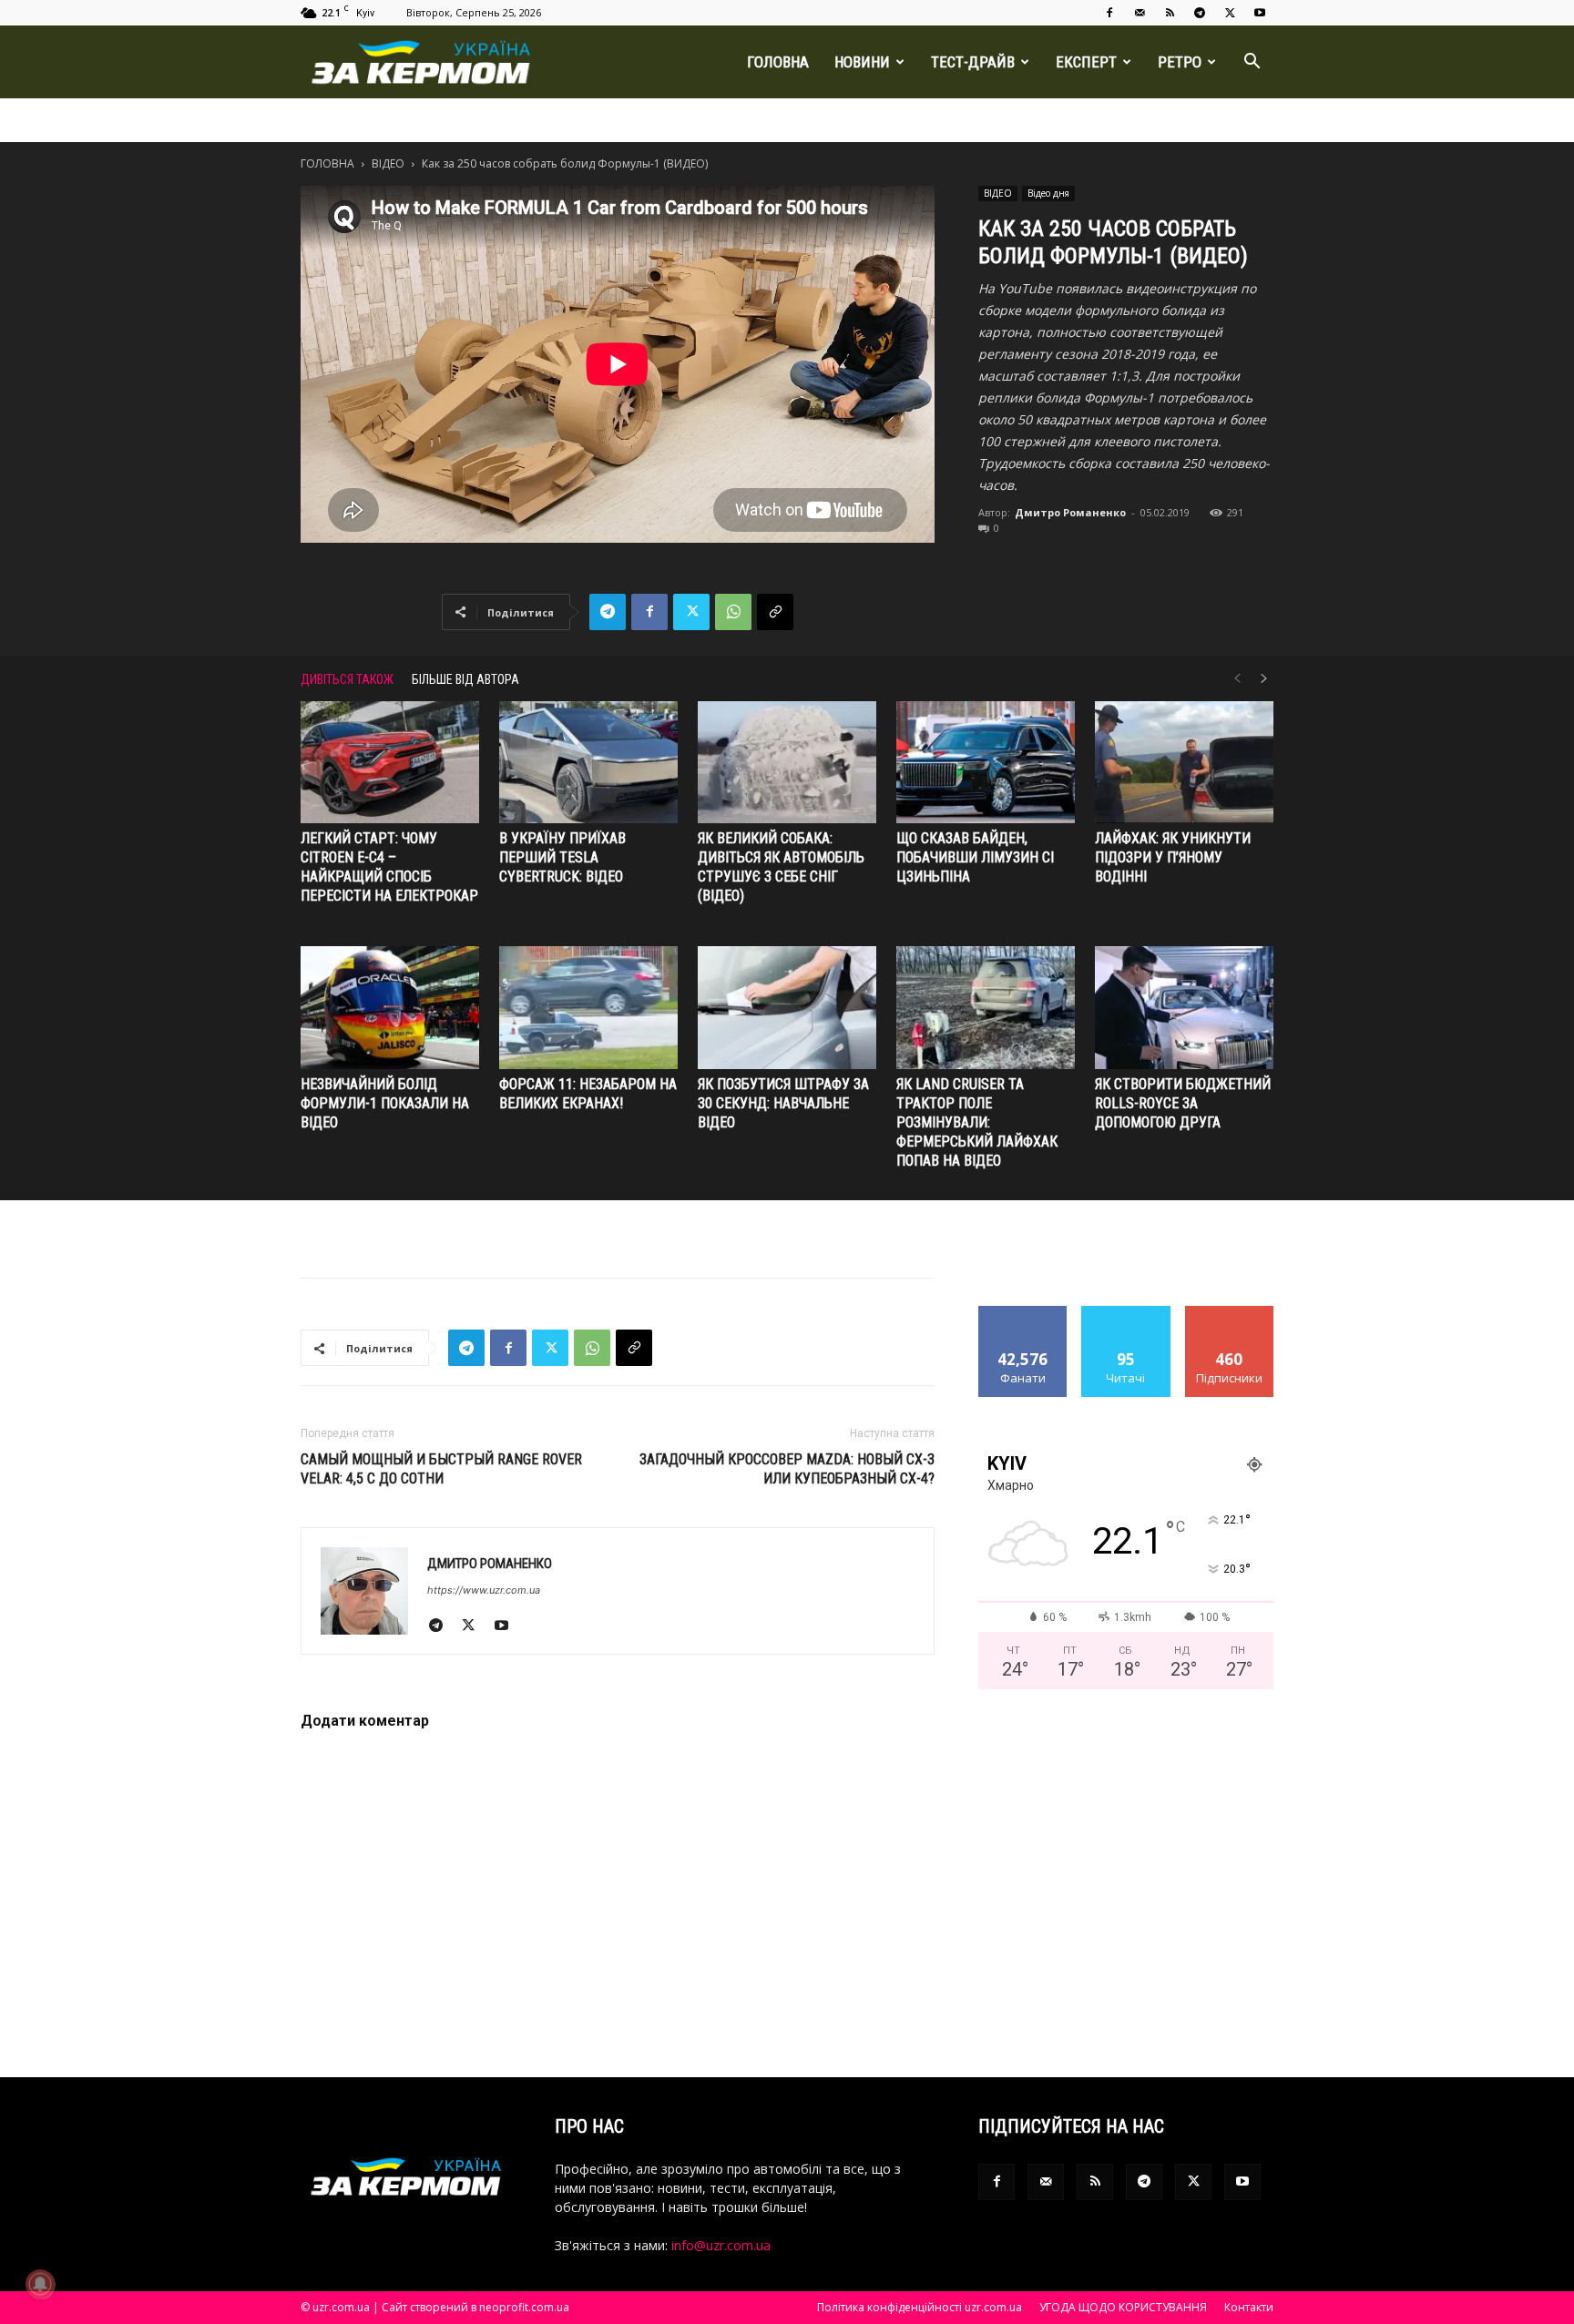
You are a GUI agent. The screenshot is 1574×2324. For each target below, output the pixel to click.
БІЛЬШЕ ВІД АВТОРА (465, 679)
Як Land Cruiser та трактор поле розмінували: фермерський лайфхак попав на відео (977, 1122)
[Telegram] (1200, 13)
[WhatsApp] (733, 612)
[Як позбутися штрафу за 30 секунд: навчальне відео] (787, 1008)
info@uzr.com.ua (721, 2245)
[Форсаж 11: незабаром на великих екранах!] (588, 1008)
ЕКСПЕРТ (1086, 62)
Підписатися (1230, 1313)
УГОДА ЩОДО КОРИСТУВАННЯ (1123, 2307)
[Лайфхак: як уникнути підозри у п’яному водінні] (1184, 763)
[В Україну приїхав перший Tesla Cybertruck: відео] (588, 763)
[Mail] (1140, 13)
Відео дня (1048, 193)
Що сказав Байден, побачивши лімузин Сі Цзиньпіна (975, 857)
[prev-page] (1237, 679)
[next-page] (1264, 679)
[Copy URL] (775, 612)
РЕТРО (1180, 62)
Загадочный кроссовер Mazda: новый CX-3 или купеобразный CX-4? (787, 1469)
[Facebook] (1109, 13)
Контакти (1249, 2307)
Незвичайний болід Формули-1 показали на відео (385, 1103)
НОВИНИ (862, 62)
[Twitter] (1230, 13)
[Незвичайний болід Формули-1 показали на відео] (390, 1008)
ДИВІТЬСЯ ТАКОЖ (347, 679)
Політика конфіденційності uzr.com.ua (920, 2307)
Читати (1126, 1313)
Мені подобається (1023, 1320)
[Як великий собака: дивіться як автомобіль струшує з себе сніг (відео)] (787, 763)
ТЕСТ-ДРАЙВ (973, 62)
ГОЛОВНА (778, 62)
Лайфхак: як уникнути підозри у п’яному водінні (1173, 857)
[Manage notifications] (40, 2284)
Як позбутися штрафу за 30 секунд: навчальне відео (783, 1103)
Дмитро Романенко (1070, 512)
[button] (1252, 63)
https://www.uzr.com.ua (484, 1590)
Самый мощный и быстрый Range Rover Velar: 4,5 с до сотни (441, 1469)
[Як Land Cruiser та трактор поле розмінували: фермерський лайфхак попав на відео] (986, 1008)
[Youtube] (1260, 13)
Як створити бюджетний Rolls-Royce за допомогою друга (1183, 1103)
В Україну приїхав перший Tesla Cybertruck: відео (562, 857)
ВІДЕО (388, 163)
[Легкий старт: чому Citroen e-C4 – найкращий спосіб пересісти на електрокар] (390, 763)
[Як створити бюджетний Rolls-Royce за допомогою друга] (1184, 1008)
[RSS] (1170, 13)
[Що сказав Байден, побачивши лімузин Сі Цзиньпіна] (986, 763)
